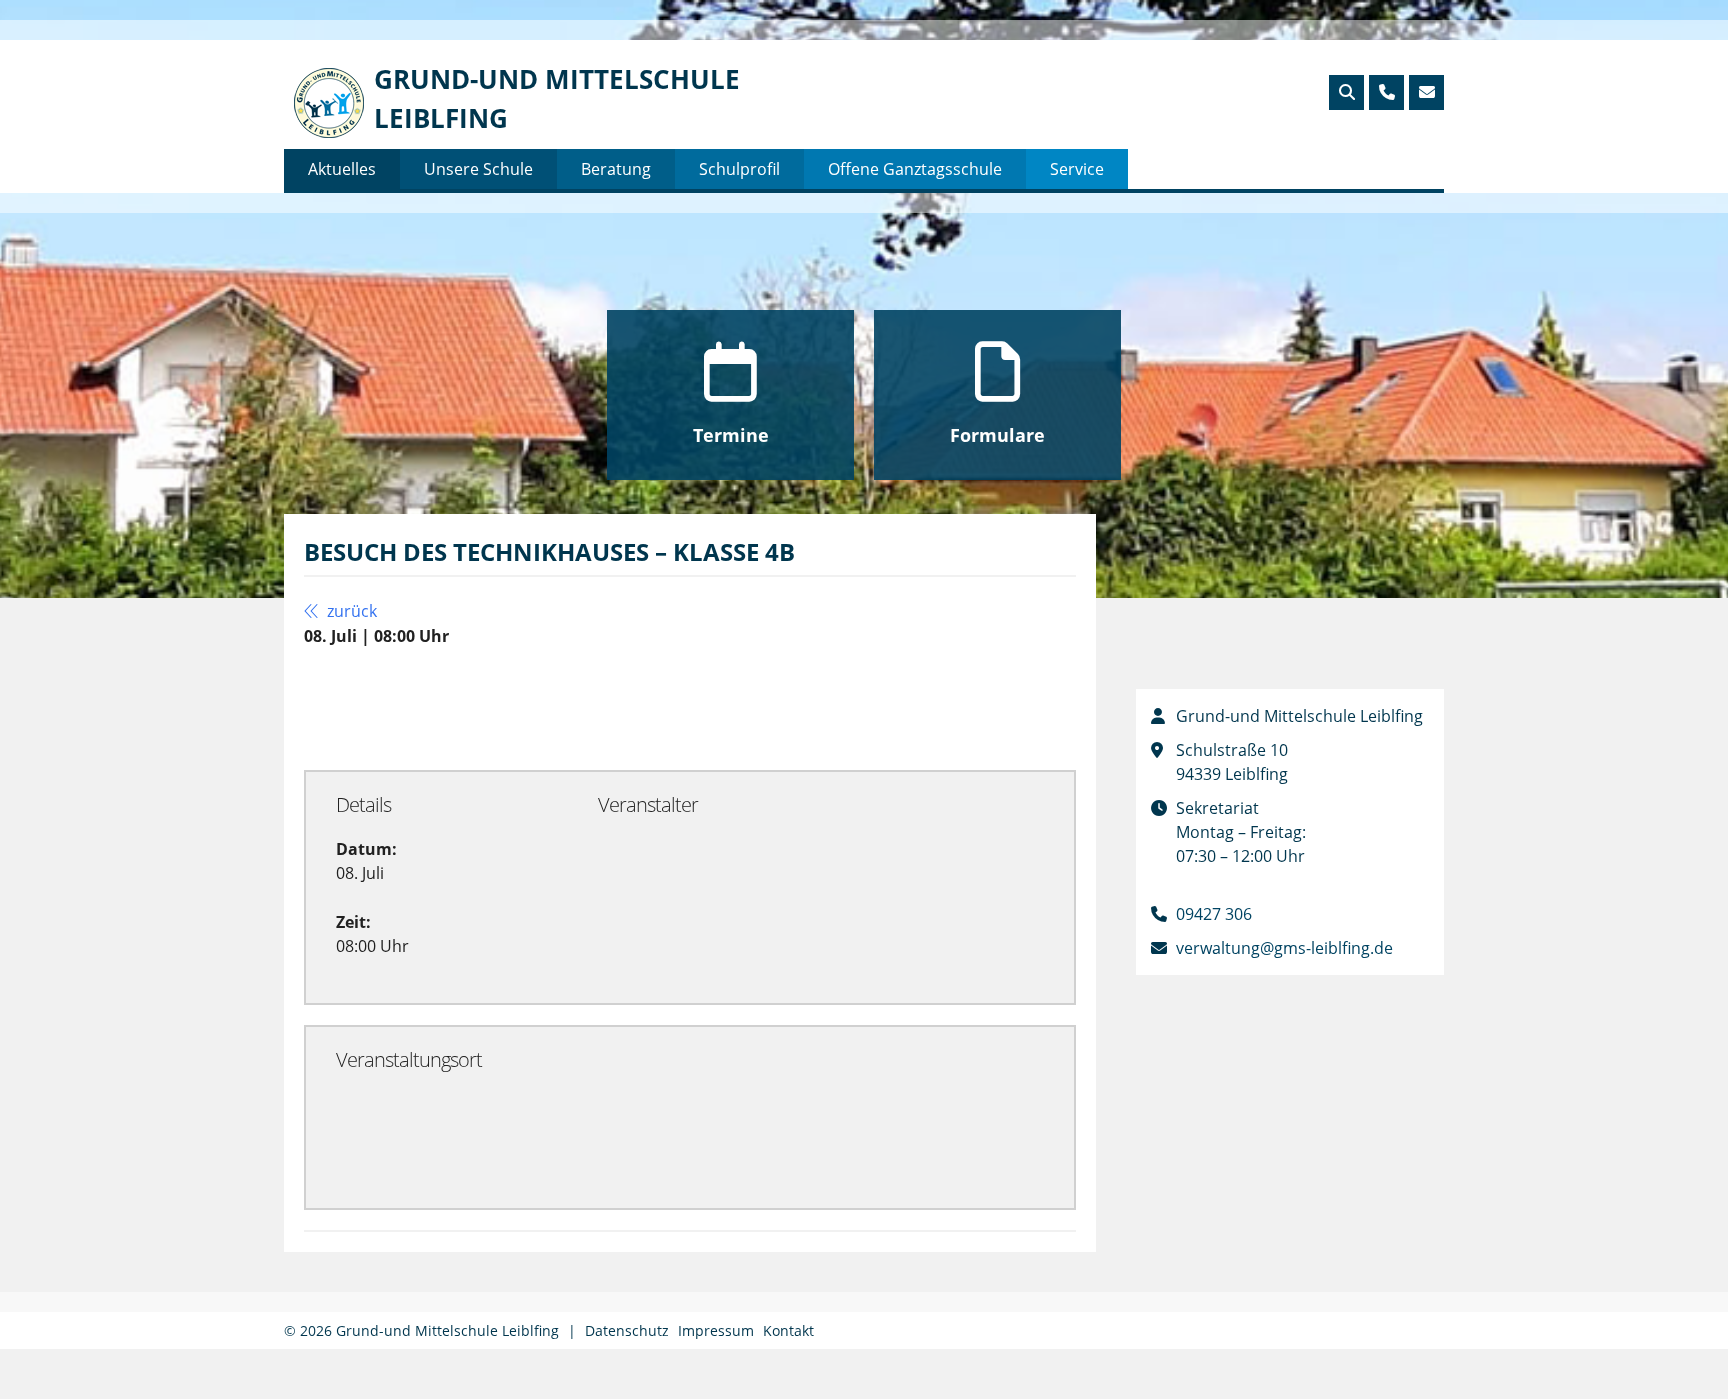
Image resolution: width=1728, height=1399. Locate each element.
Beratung (616, 169)
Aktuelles (342, 169)
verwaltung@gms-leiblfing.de (1284, 948)
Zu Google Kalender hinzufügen (463, 707)
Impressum (716, 1330)
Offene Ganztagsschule (915, 169)
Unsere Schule (478, 169)
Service (1077, 169)
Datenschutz (627, 1330)
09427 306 (1214, 914)
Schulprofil (739, 169)
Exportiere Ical (714, 707)
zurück (350, 611)
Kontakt (788, 1330)
